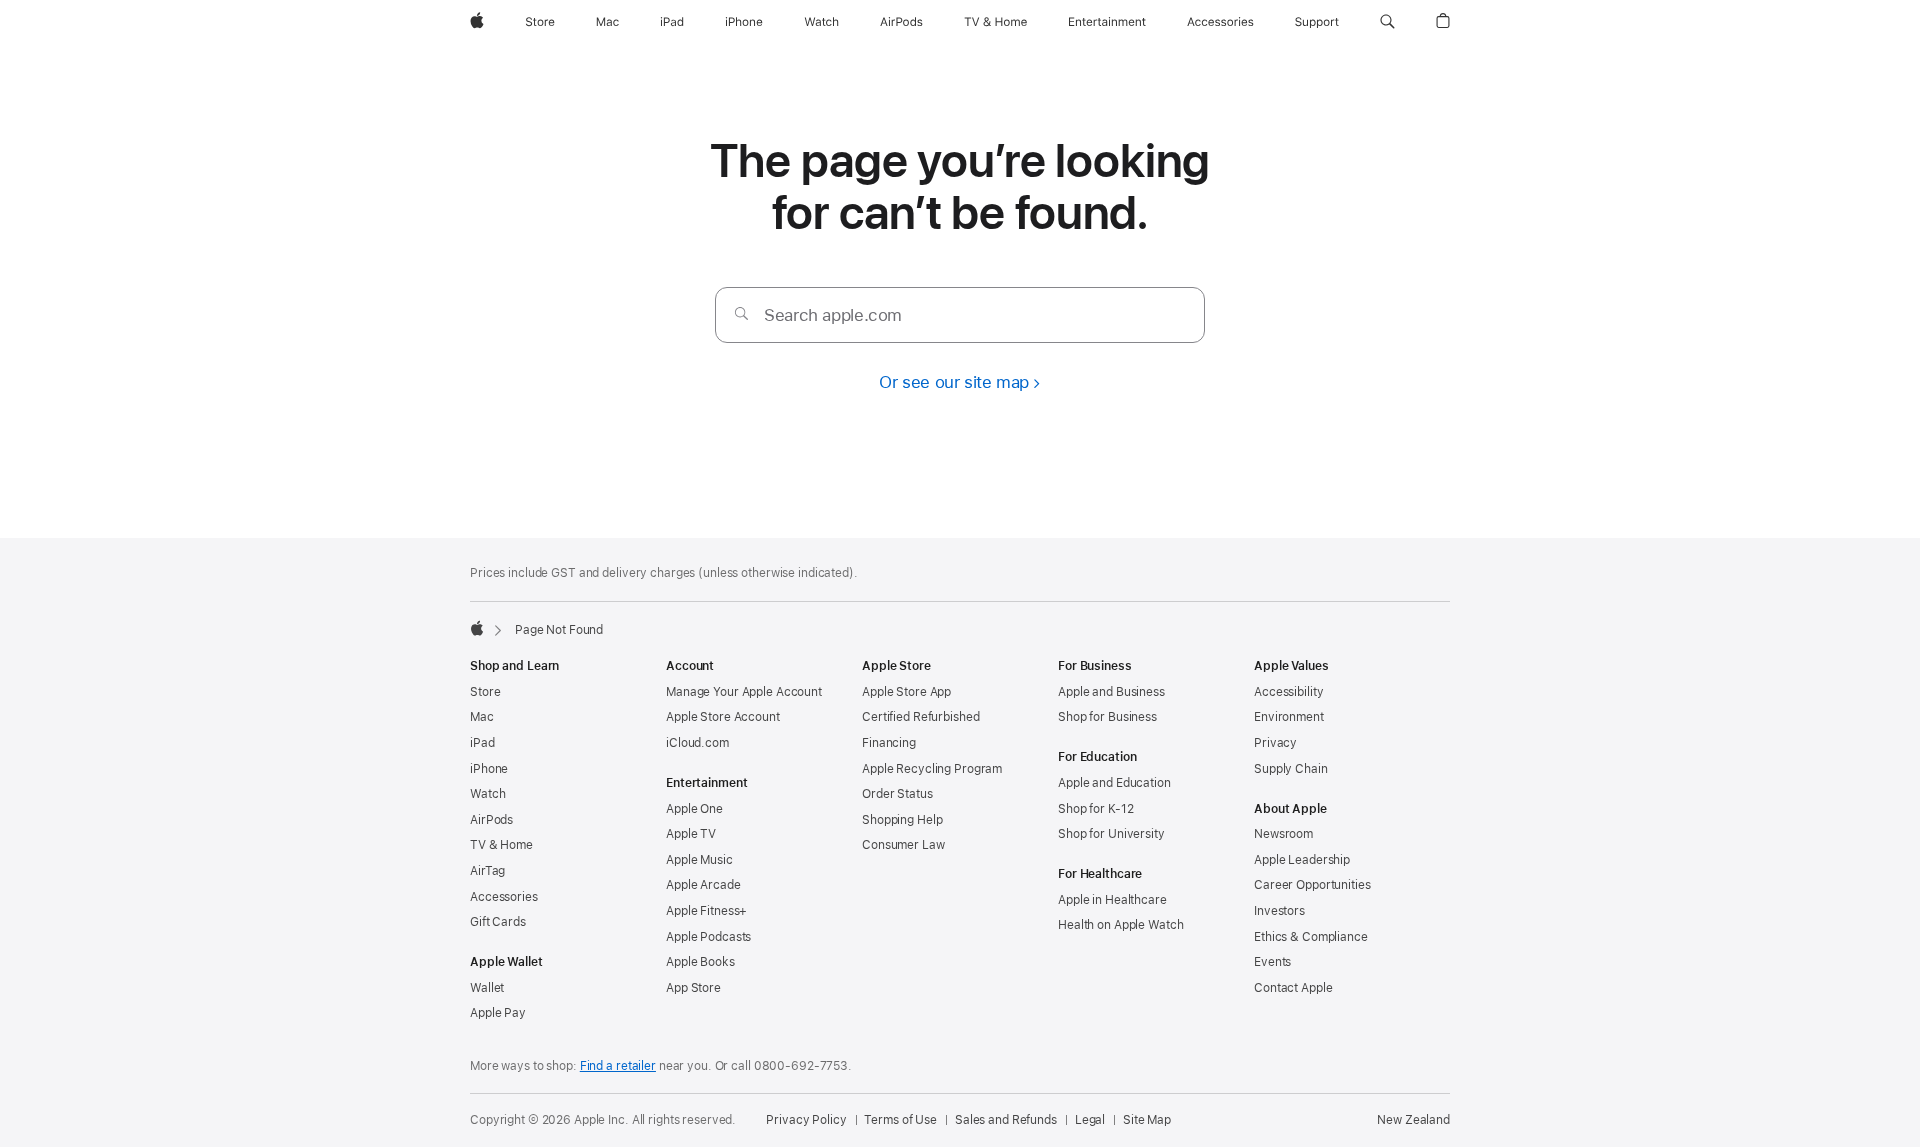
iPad (482, 743)
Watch (487, 794)
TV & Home (501, 845)
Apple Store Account (723, 717)
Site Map (1147, 1120)
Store (485, 692)
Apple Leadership (1302, 860)
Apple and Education (1114, 783)
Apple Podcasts (708, 937)
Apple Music (699, 860)
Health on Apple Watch (1120, 925)
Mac (482, 717)
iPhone (489, 769)
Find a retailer (618, 1066)
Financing (889, 743)
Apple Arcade (703, 885)
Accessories (504, 897)
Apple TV (691, 834)
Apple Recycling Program (932, 769)
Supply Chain (1291, 769)
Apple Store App (906, 692)
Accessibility (1288, 692)
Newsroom (1283, 834)
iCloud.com (697, 743)
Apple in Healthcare (1112, 900)
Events (1272, 962)
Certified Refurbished (920, 717)
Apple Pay (498, 1013)
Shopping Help (902, 820)
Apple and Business (1111, 692)
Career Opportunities (1312, 885)
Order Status (897, 794)
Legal (1090, 1120)
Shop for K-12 (1095, 809)
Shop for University (1111, 834)
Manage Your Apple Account (744, 692)
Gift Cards (498, 922)
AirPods (491, 820)
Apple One (694, 809)
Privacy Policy (806, 1120)
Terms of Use (900, 1120)
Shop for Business (1107, 717)
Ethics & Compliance (1311, 937)
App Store (693, 988)
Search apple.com (833, 315)
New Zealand (1413, 1120)
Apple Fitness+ (706, 911)
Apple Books (700, 962)
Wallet (487, 988)
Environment (1289, 717)
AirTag (487, 871)
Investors (1279, 911)
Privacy (1275, 743)
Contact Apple (1293, 988)
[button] (1387, 22)
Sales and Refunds (1006, 1120)
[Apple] (477, 628)
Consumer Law (903, 845)
